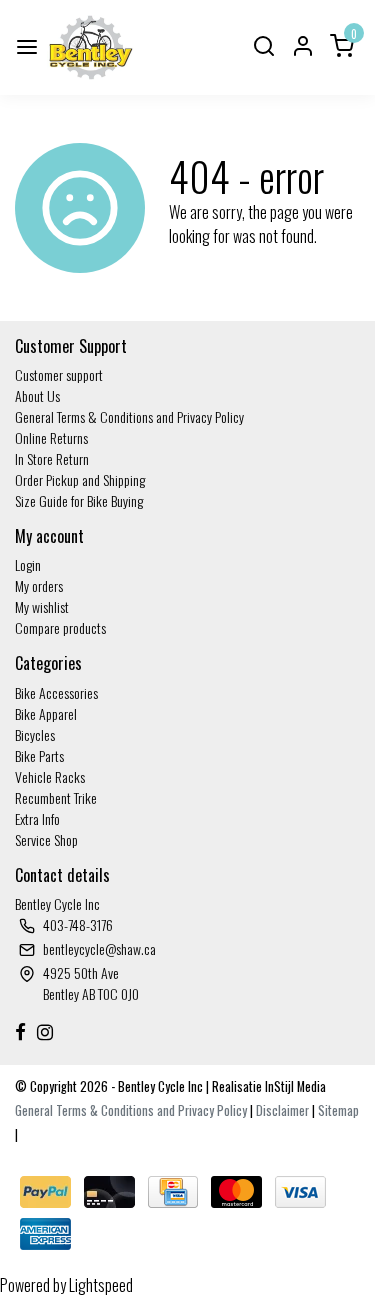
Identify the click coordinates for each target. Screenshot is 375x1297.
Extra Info (37, 818)
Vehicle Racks (50, 776)
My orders (39, 585)
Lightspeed (101, 1285)
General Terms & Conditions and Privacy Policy (129, 416)
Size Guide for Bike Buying (79, 500)
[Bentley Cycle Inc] (91, 47)
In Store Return (52, 458)
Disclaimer (282, 1110)
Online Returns (51, 437)
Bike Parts (39, 755)
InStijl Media (294, 1086)
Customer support (59, 374)
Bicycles (35, 734)
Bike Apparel (46, 713)
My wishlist (42, 606)
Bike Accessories (56, 692)
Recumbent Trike (56, 797)
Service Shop (46, 839)
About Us (37, 395)
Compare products (60, 627)
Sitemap (338, 1110)
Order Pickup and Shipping (80, 479)
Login (28, 564)
